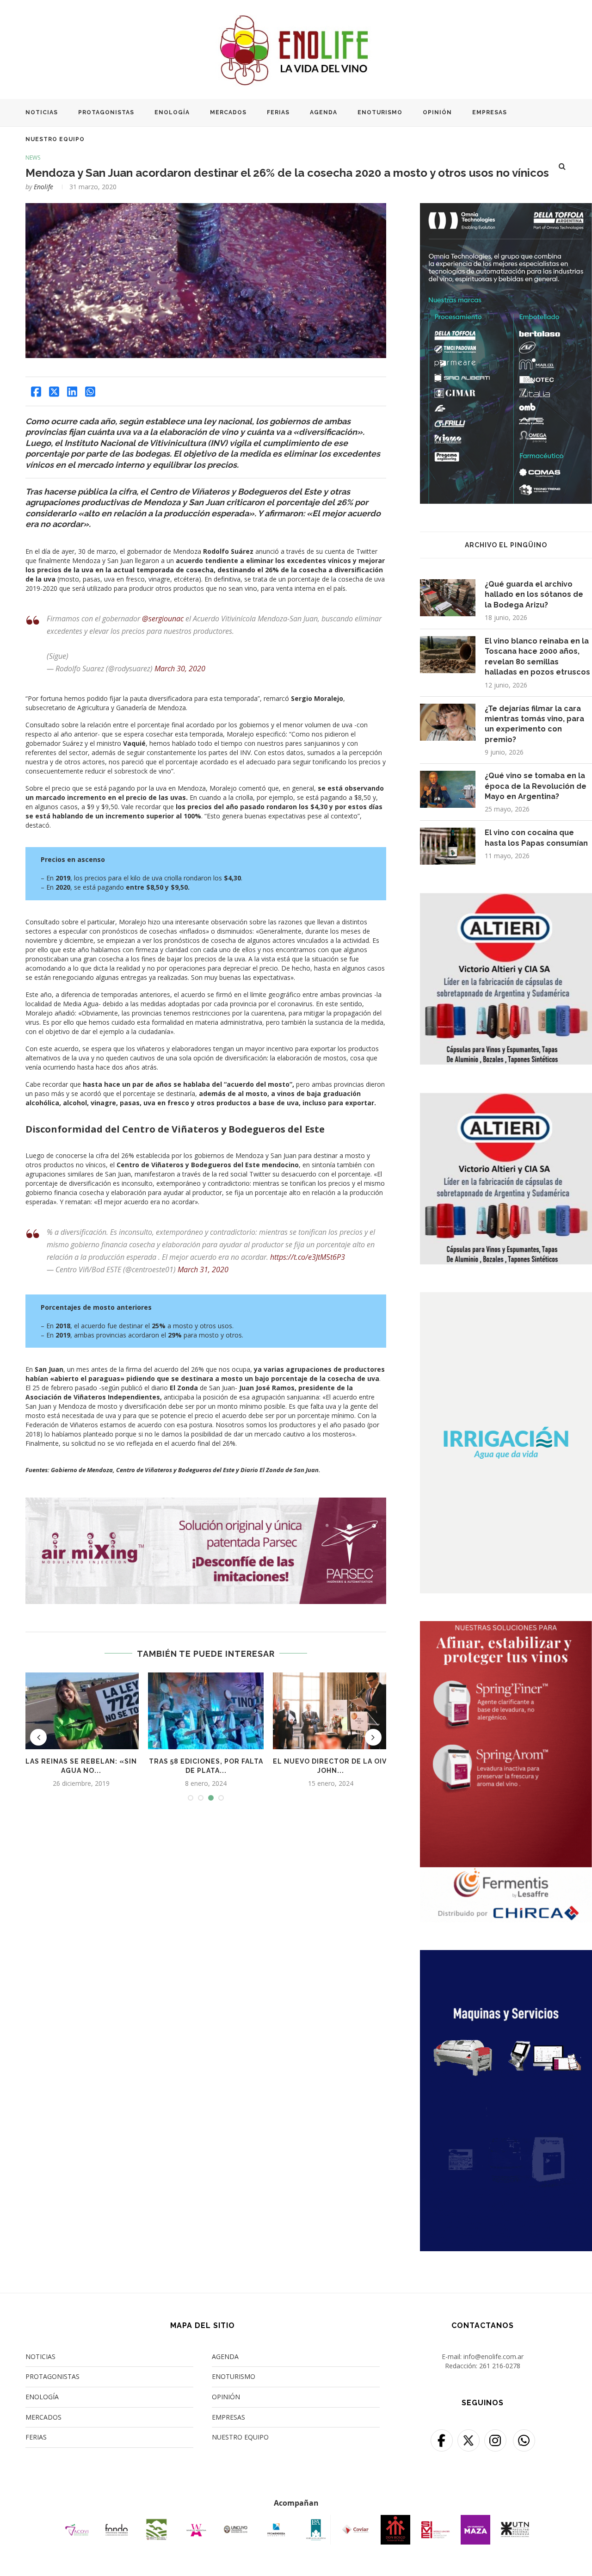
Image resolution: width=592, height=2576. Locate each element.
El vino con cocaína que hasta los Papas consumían (536, 838)
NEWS (33, 158)
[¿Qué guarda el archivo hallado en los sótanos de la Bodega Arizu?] (448, 598)
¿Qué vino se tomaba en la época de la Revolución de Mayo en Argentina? (536, 786)
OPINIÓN (437, 112)
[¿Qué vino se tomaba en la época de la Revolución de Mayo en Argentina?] (448, 789)
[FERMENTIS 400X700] (506, 1627)
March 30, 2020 (180, 669)
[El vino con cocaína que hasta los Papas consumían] (448, 846)
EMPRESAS (490, 112)
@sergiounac (163, 619)
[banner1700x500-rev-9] (206, 1502)
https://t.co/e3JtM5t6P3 (308, 1257)
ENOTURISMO (380, 112)
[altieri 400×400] (506, 898)
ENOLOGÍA (172, 112)
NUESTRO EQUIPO (55, 139)
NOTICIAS (42, 112)
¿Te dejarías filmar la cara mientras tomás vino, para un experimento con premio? (534, 724)
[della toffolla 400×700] (506, 209)
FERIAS (278, 112)
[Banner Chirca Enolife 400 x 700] (506, 1956)
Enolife (43, 187)
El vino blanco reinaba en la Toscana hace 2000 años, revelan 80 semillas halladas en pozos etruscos (537, 656)
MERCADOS (228, 112)
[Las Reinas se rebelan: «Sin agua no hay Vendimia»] (81, 1711)
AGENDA (324, 112)
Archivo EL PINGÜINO (506, 545)
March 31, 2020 (203, 1269)
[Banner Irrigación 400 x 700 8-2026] (506, 1298)
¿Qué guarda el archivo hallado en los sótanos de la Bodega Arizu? (534, 594)
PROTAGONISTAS (106, 112)
